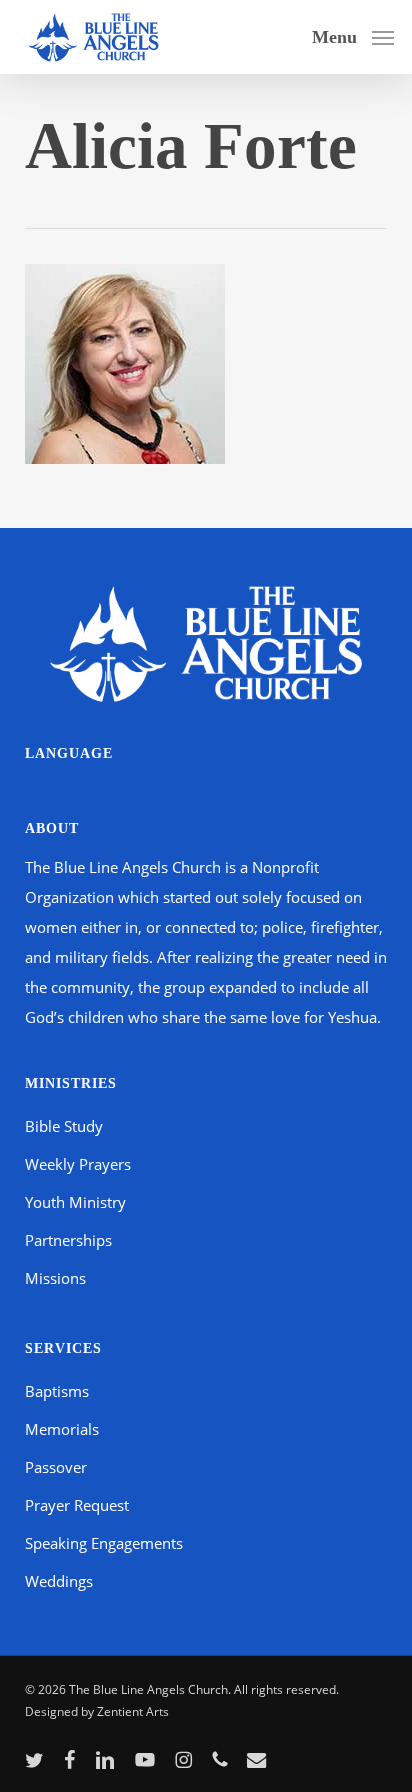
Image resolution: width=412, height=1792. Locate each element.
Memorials (62, 1429)
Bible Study (64, 1126)
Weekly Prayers (78, 1164)
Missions (55, 1278)
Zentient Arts (133, 1711)
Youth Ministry (75, 1202)
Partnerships (68, 1240)
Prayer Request (77, 1505)
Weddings (59, 1581)
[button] (353, 35)
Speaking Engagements (104, 1543)
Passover (56, 1467)
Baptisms (57, 1391)
